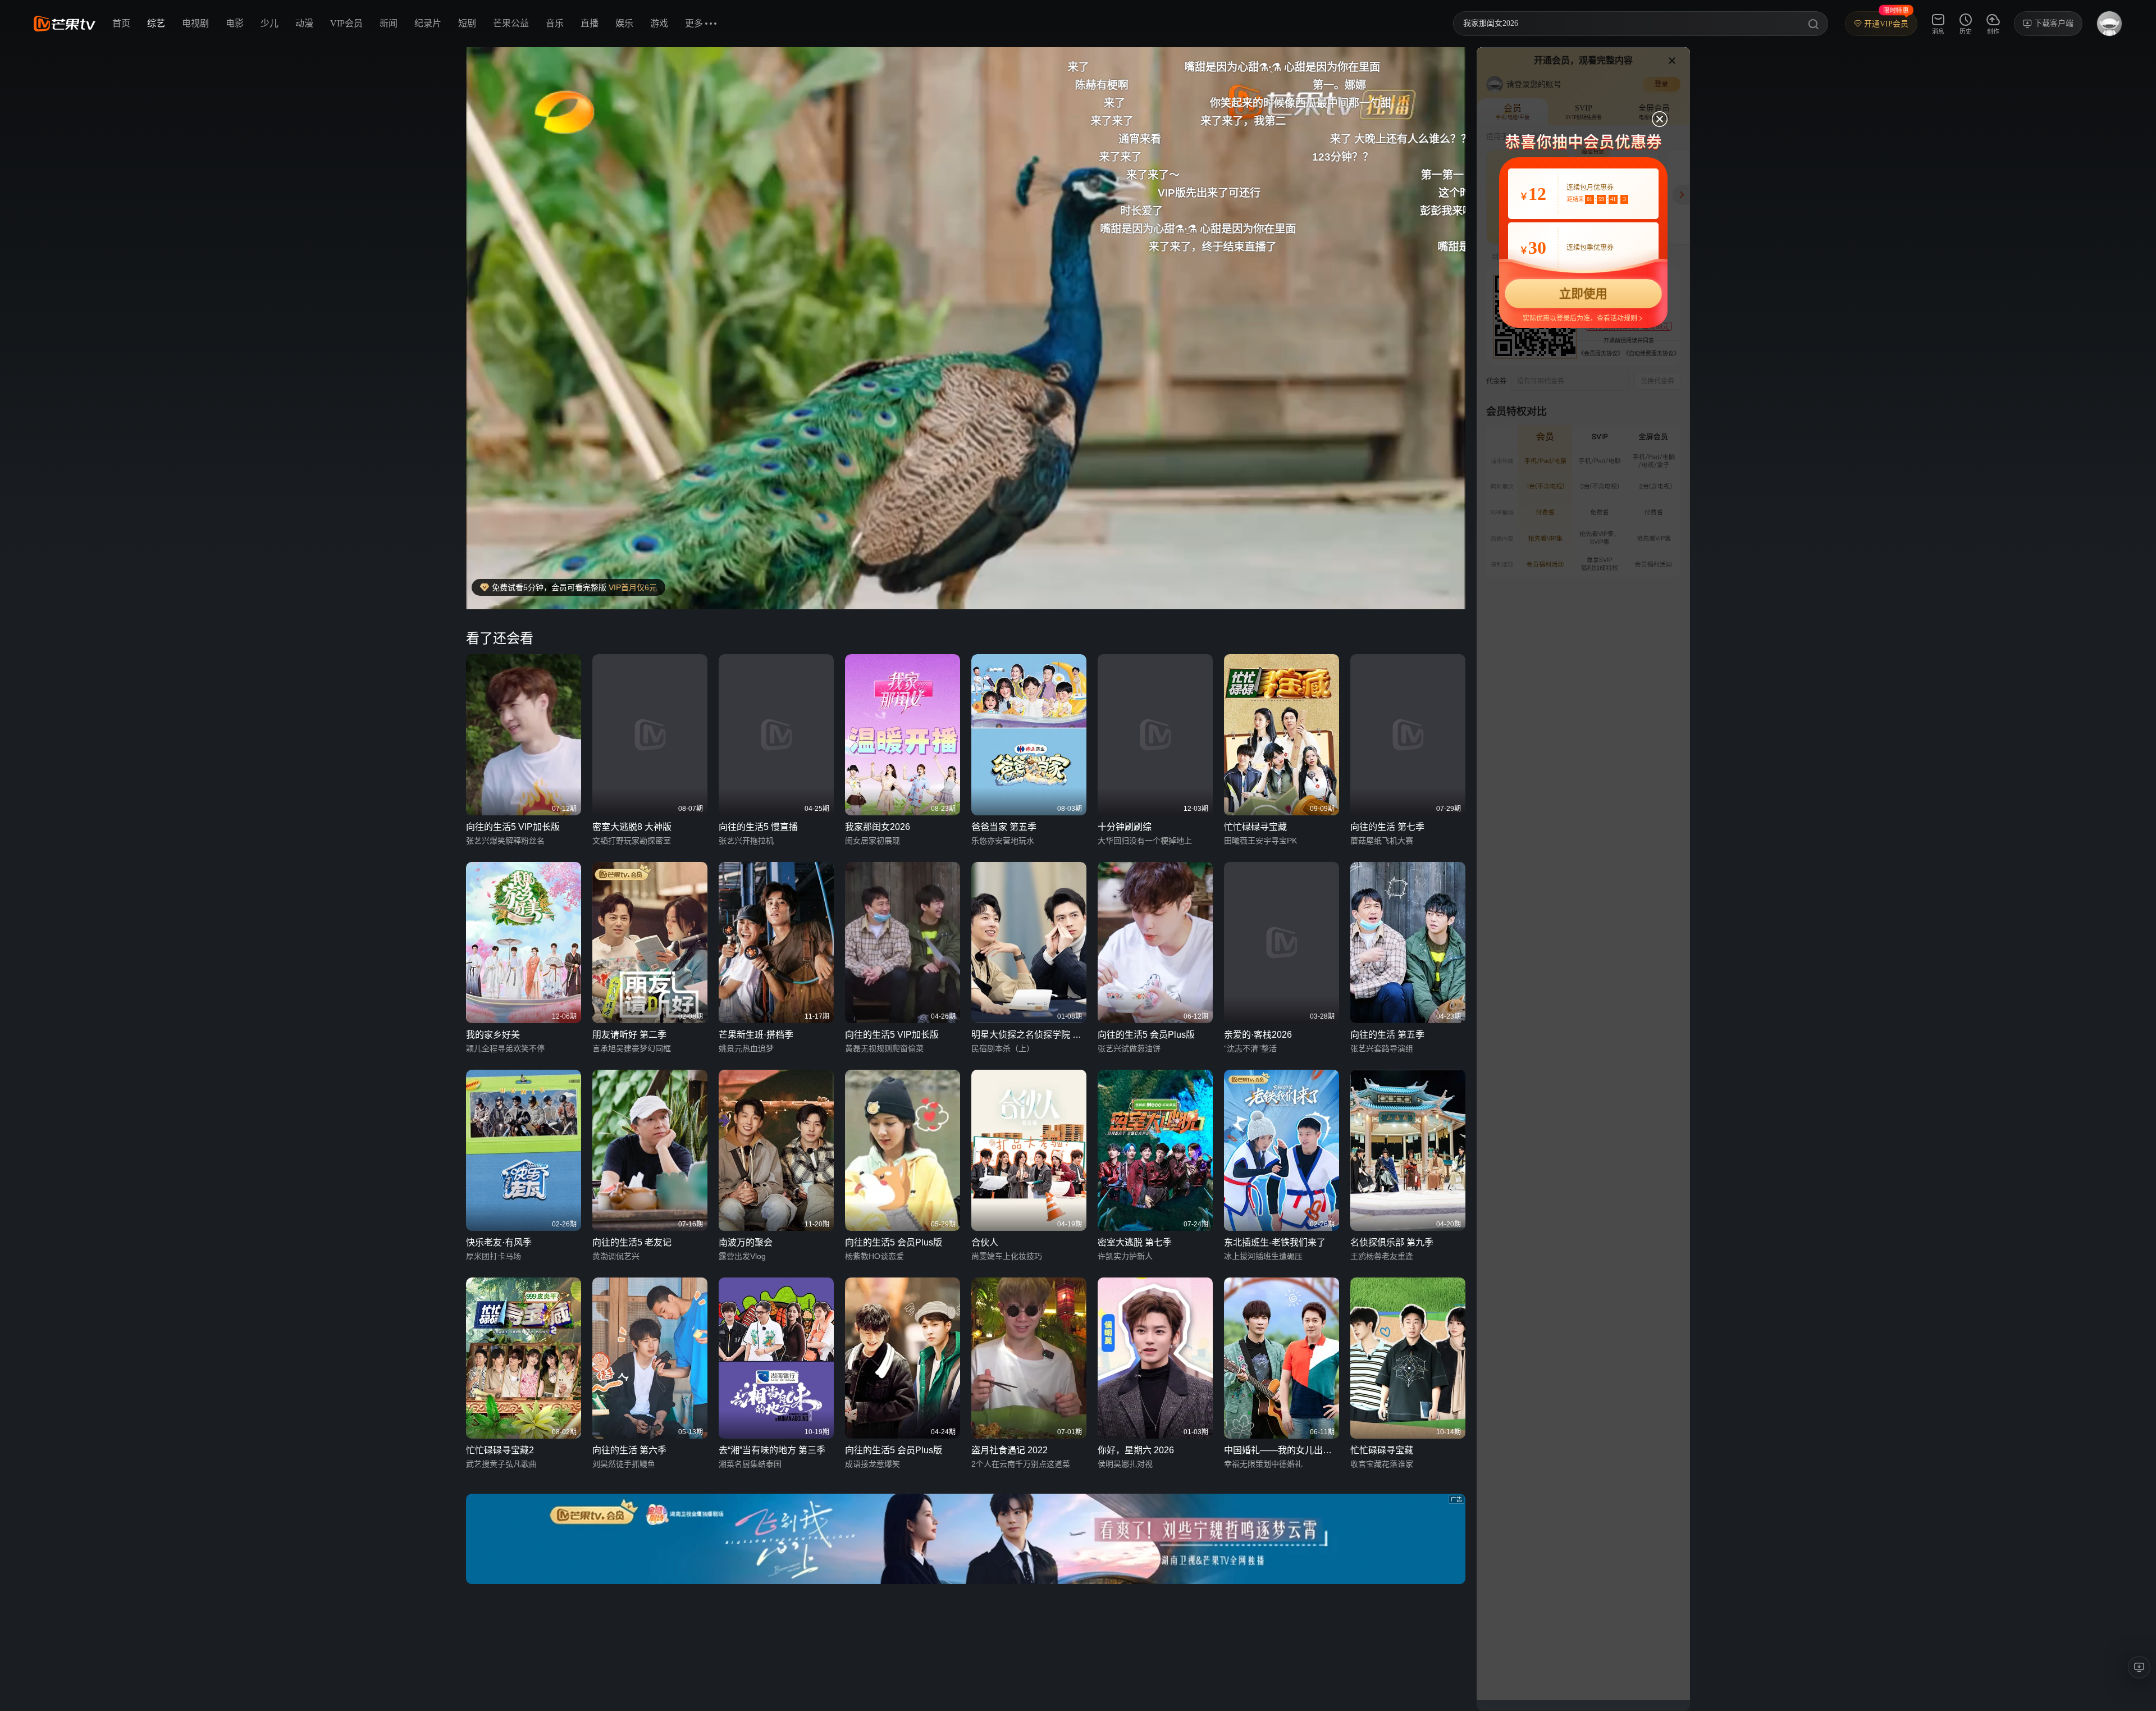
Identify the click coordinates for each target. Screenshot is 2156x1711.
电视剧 (195, 23)
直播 (590, 23)
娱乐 (624, 23)
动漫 (304, 23)
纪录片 (428, 23)
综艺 (156, 23)
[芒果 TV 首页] (65, 24)
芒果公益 (511, 23)
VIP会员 (346, 23)
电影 (235, 23)
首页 (121, 23)
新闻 (389, 23)
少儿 (269, 23)
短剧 (467, 23)
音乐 (555, 23)
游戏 (659, 23)
